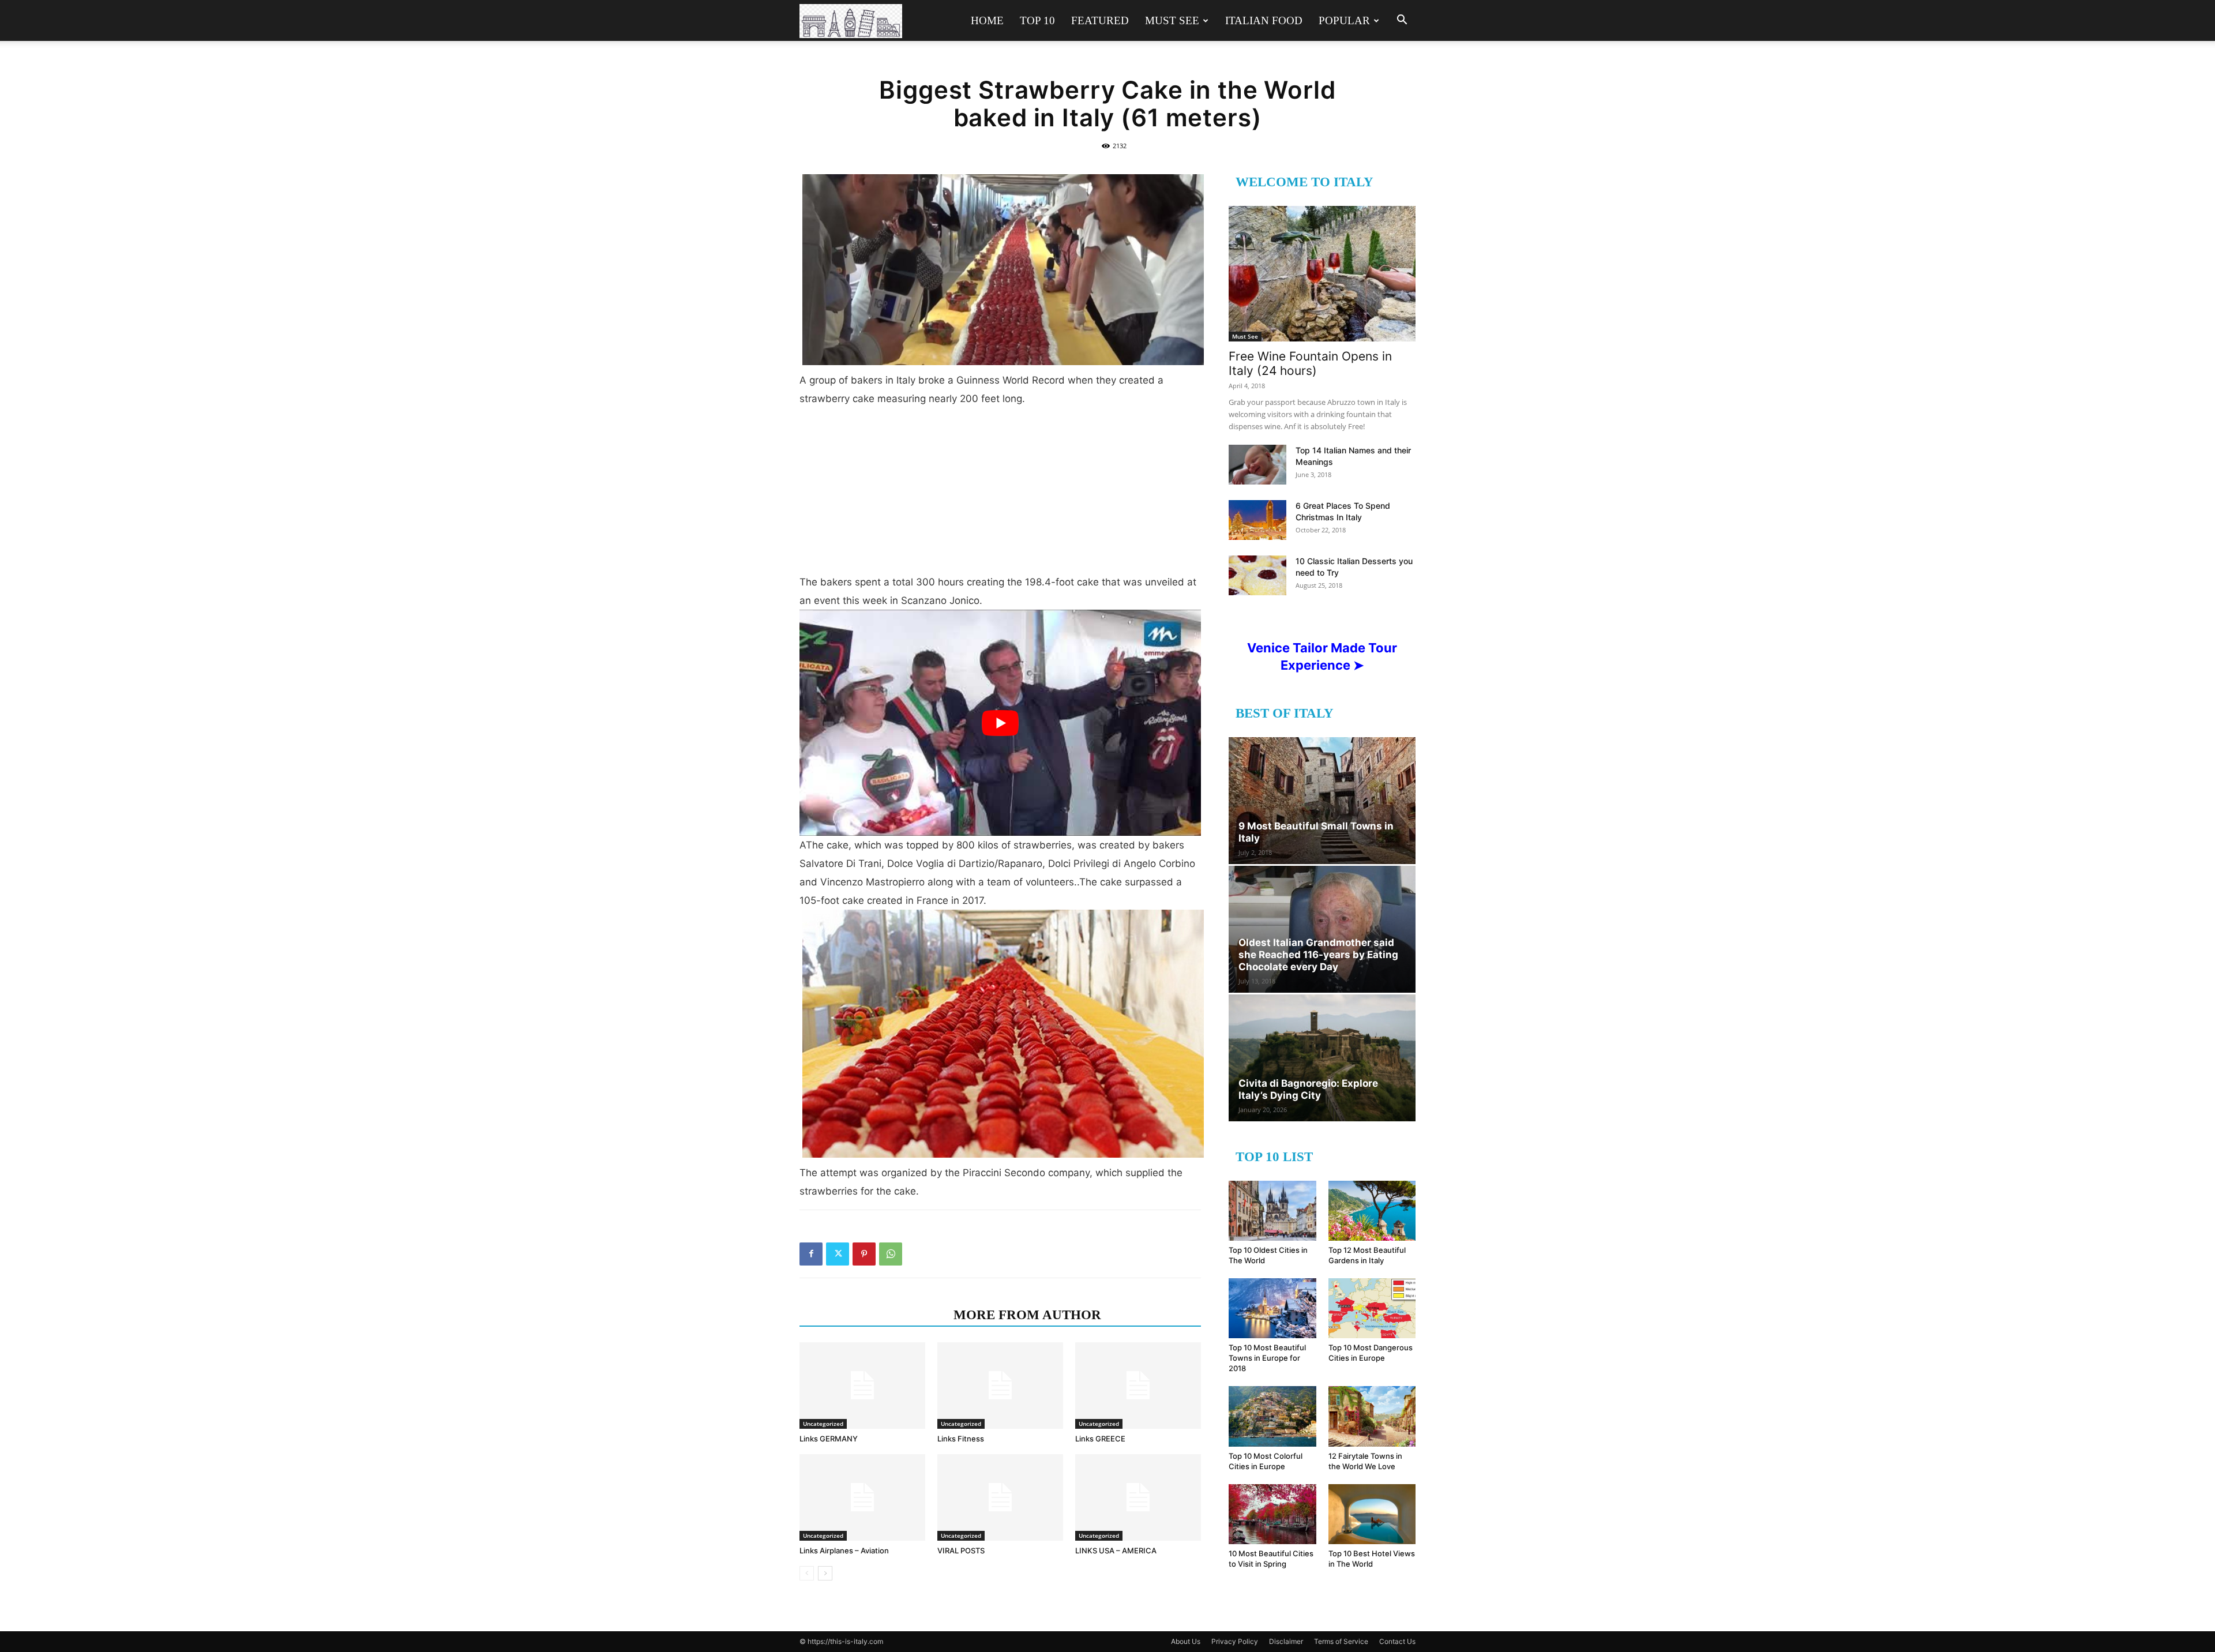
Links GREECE (1100, 1439)
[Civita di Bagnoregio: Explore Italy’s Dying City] (1322, 1058)
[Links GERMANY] (862, 1386)
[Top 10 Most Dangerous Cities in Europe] (1372, 1308)
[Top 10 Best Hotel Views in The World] (1372, 1514)
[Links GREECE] (1138, 1386)
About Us (1186, 1641)
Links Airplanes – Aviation (844, 1550)
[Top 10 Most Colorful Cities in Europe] (1272, 1416)
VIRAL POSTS (961, 1550)
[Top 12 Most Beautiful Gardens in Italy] (1372, 1211)
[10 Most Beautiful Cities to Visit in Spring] (1272, 1514)
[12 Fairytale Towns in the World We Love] (1372, 1416)
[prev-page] (807, 1573)
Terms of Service (1341, 1641)
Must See (1172, 20)
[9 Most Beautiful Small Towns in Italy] (1322, 801)
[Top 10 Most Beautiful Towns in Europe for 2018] (1272, 1308)
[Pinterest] (864, 1254)
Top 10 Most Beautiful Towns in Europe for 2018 (1267, 1358)
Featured (1100, 20)
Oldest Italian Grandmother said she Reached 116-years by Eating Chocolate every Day (1318, 955)
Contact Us (1397, 1641)
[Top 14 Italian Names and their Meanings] (1257, 465)
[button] (1402, 21)
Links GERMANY (829, 1439)
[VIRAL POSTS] (1000, 1497)
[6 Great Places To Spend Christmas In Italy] (1257, 520)
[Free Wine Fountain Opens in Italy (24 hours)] (1322, 274)
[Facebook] (811, 1254)
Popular (1344, 20)
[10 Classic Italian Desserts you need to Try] (1257, 575)
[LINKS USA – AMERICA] (1138, 1497)
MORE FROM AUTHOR (1027, 1315)
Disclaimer (1286, 1641)
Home (987, 20)
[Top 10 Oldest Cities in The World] (1272, 1211)
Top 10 (1037, 20)
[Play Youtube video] (1000, 722)
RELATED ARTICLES (873, 1315)
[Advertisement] (1000, 495)
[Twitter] (838, 1254)
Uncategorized (823, 1424)
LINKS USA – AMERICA (1116, 1550)
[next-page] (825, 1573)
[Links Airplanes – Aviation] (862, 1497)
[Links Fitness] (1000, 1386)
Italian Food (1264, 20)
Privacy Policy (1235, 1641)
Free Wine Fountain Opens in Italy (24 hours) (1310, 363)
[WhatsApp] (891, 1254)
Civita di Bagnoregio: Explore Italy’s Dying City (1308, 1089)
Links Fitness (961, 1439)
